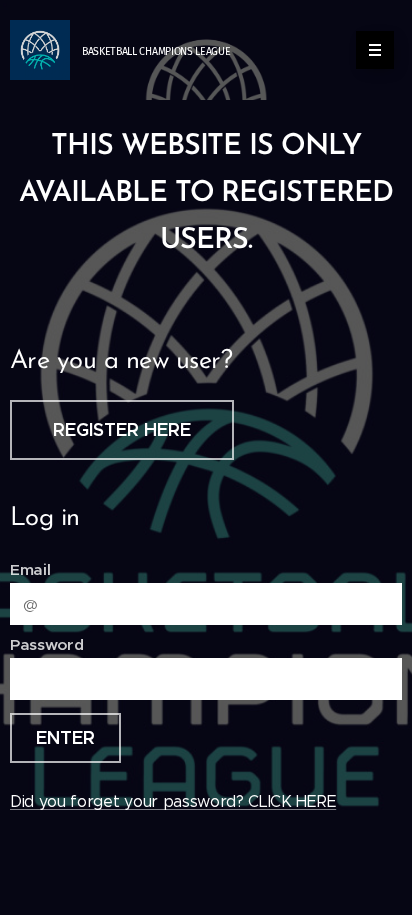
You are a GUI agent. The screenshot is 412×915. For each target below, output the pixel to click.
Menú (375, 50)
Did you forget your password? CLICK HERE (173, 801)
